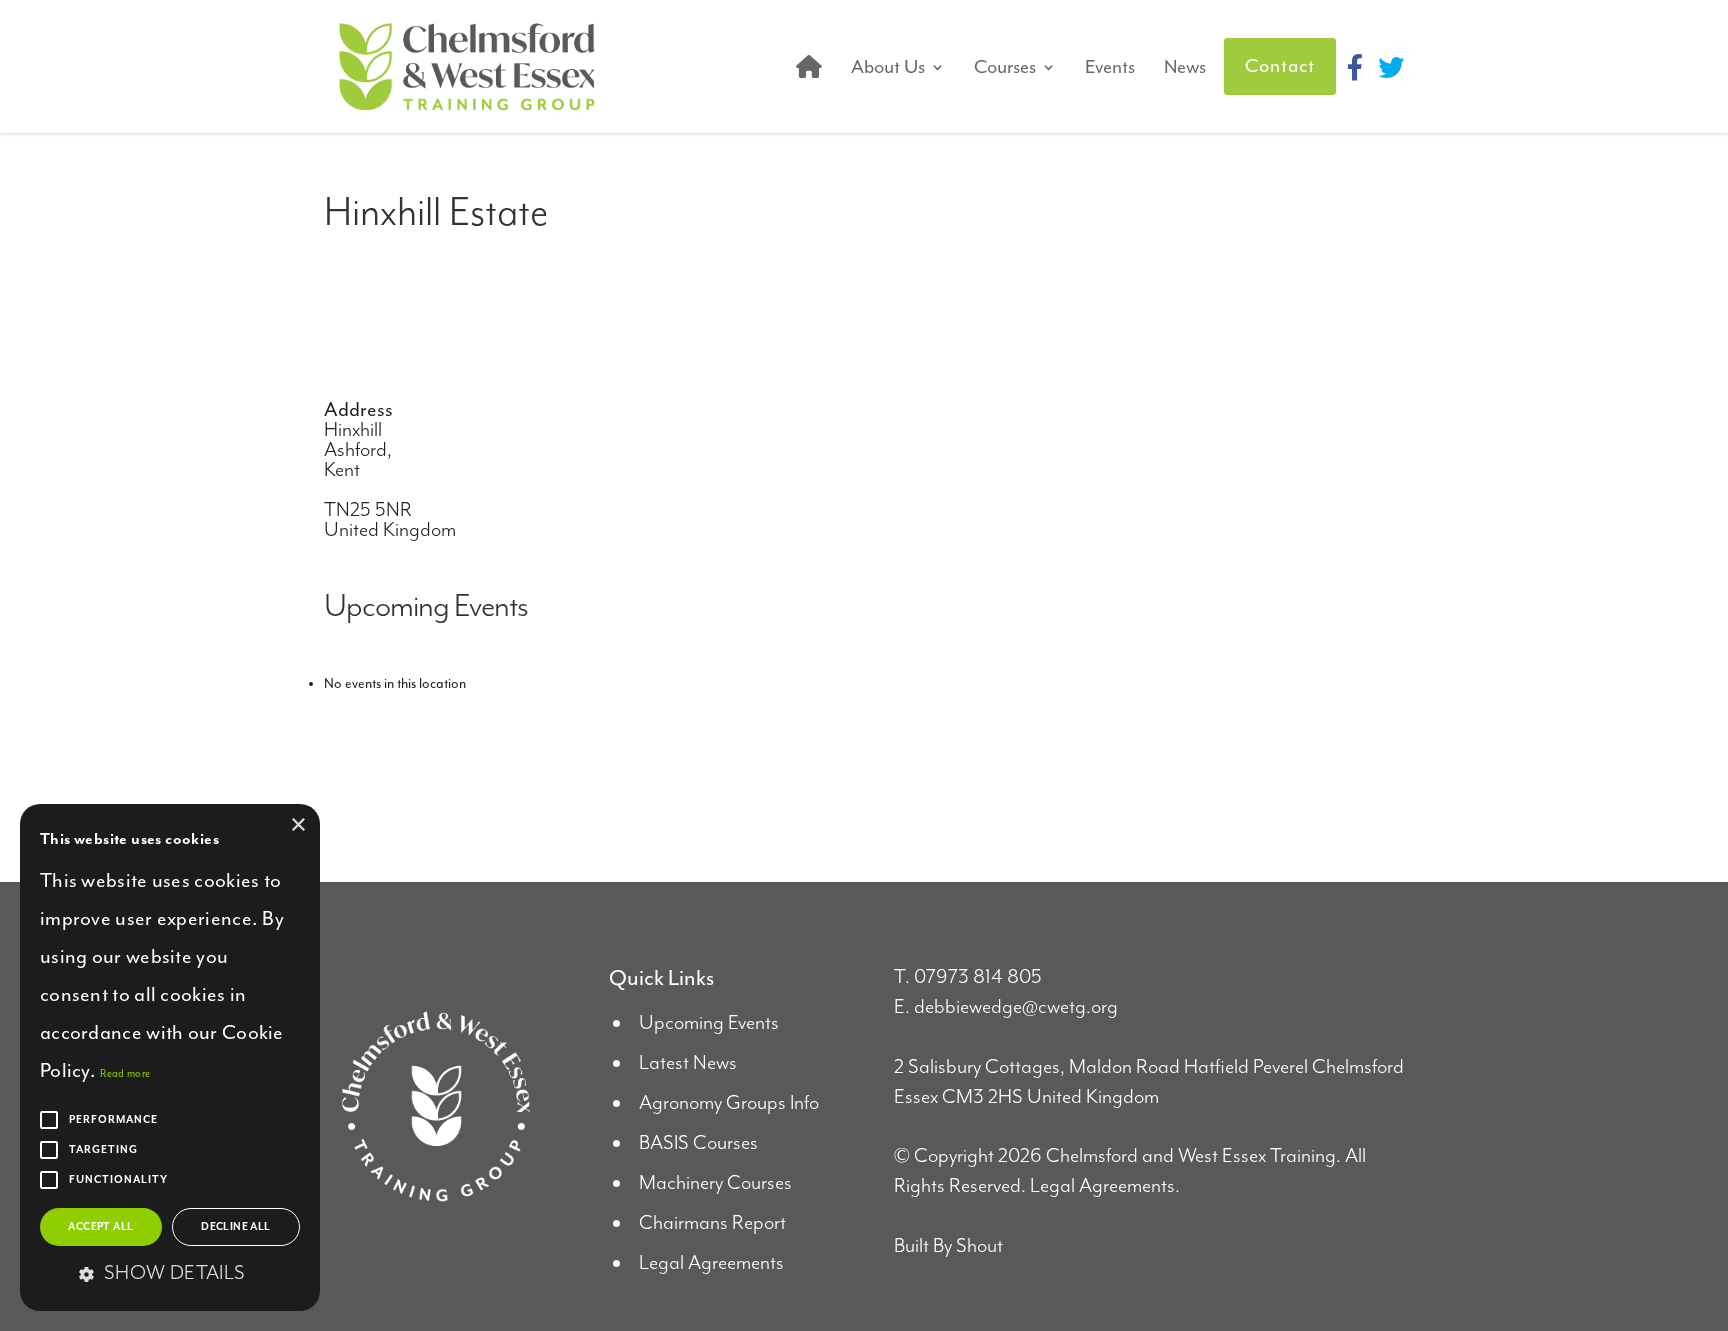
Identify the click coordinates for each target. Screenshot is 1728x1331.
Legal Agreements (711, 1263)
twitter (1391, 66)
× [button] (297, 825)
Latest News (688, 1063)
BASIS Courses (698, 1143)
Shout (979, 1246)
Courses (1005, 67)
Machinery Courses (715, 1183)
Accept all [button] (100, 1227)
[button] (170, 1275)
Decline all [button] (235, 1227)
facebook (1355, 66)
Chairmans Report (712, 1223)
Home (809, 66)
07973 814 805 (978, 977)
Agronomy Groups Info (729, 1103)
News (1185, 67)
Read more (125, 1073)
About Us (888, 67)
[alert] (170, 1057)
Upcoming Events (709, 1023)
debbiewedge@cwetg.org (1016, 1007)
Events (1110, 67)
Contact (1280, 66)
